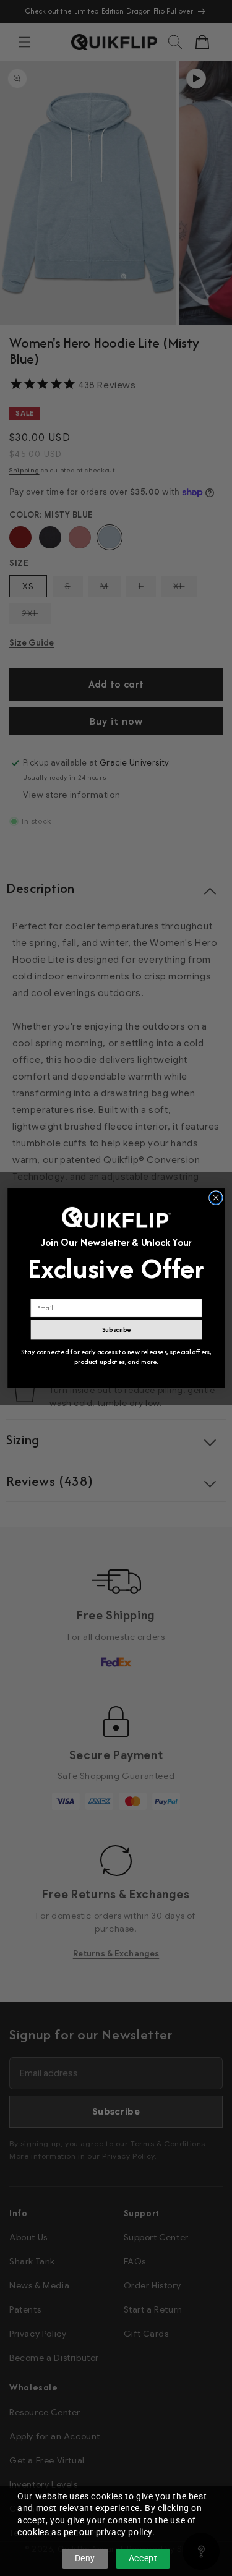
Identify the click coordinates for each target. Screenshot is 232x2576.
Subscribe (116, 1329)
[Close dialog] (216, 1197)
